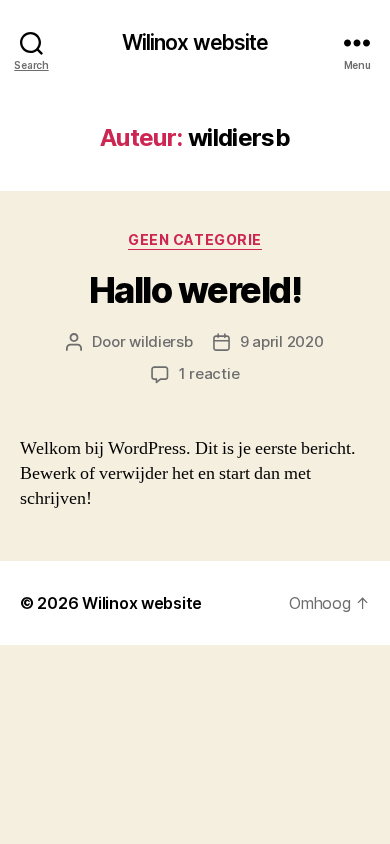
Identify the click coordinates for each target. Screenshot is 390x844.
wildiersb (161, 341)
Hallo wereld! (195, 290)
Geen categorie (194, 239)
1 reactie (209, 373)
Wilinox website (195, 42)
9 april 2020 (282, 341)
